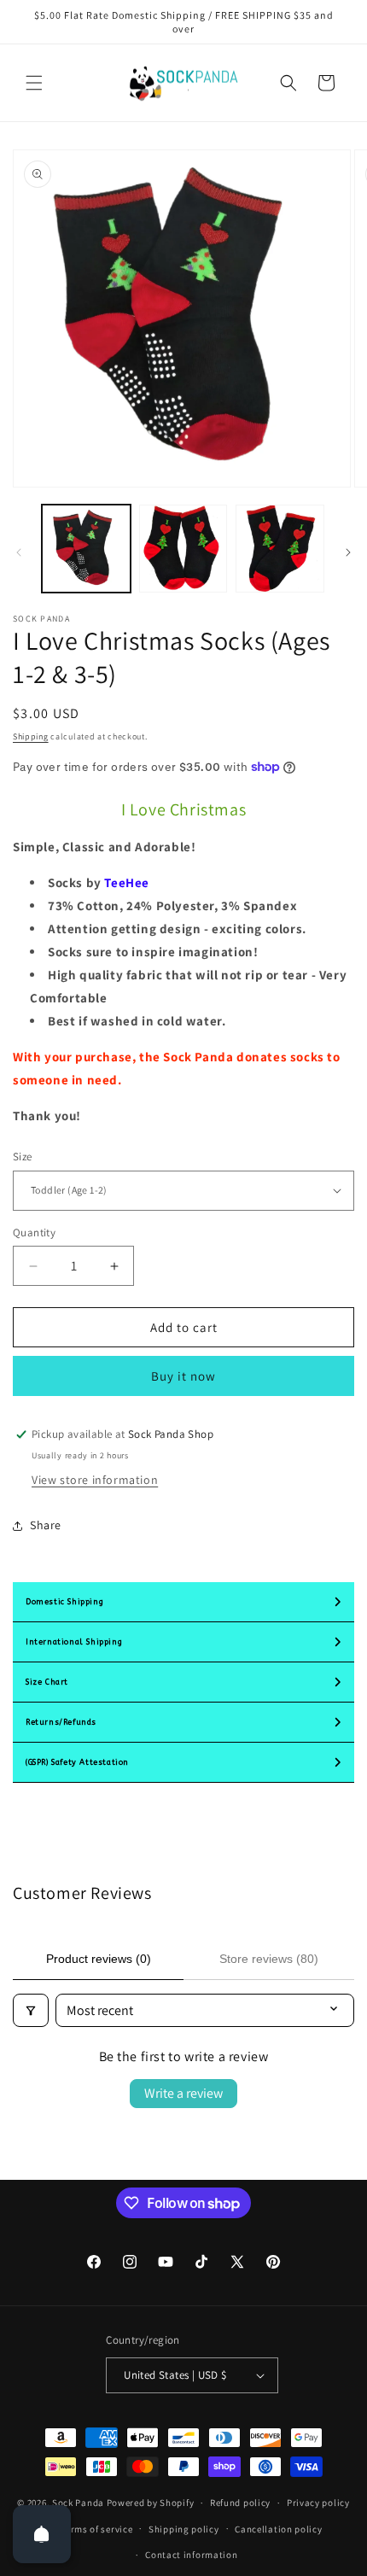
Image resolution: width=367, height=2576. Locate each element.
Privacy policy (318, 2503)
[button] (34, 83)
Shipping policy (184, 2529)
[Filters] (31, 2010)
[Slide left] (19, 552)
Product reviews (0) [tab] (99, 1959)
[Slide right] (348, 552)
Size (23, 1157)
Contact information (191, 2555)
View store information (95, 1480)
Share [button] (46, 1525)
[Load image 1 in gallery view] (86, 549)
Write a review (183, 2093)
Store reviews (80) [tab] (269, 1959)
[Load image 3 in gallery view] (280, 549)
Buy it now (183, 1376)
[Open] (42, 2534)
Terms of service (96, 2529)
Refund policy (240, 2503)
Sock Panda (78, 2503)
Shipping (31, 736)
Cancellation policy (278, 2529)
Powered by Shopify (151, 2503)
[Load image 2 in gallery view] (183, 549)
